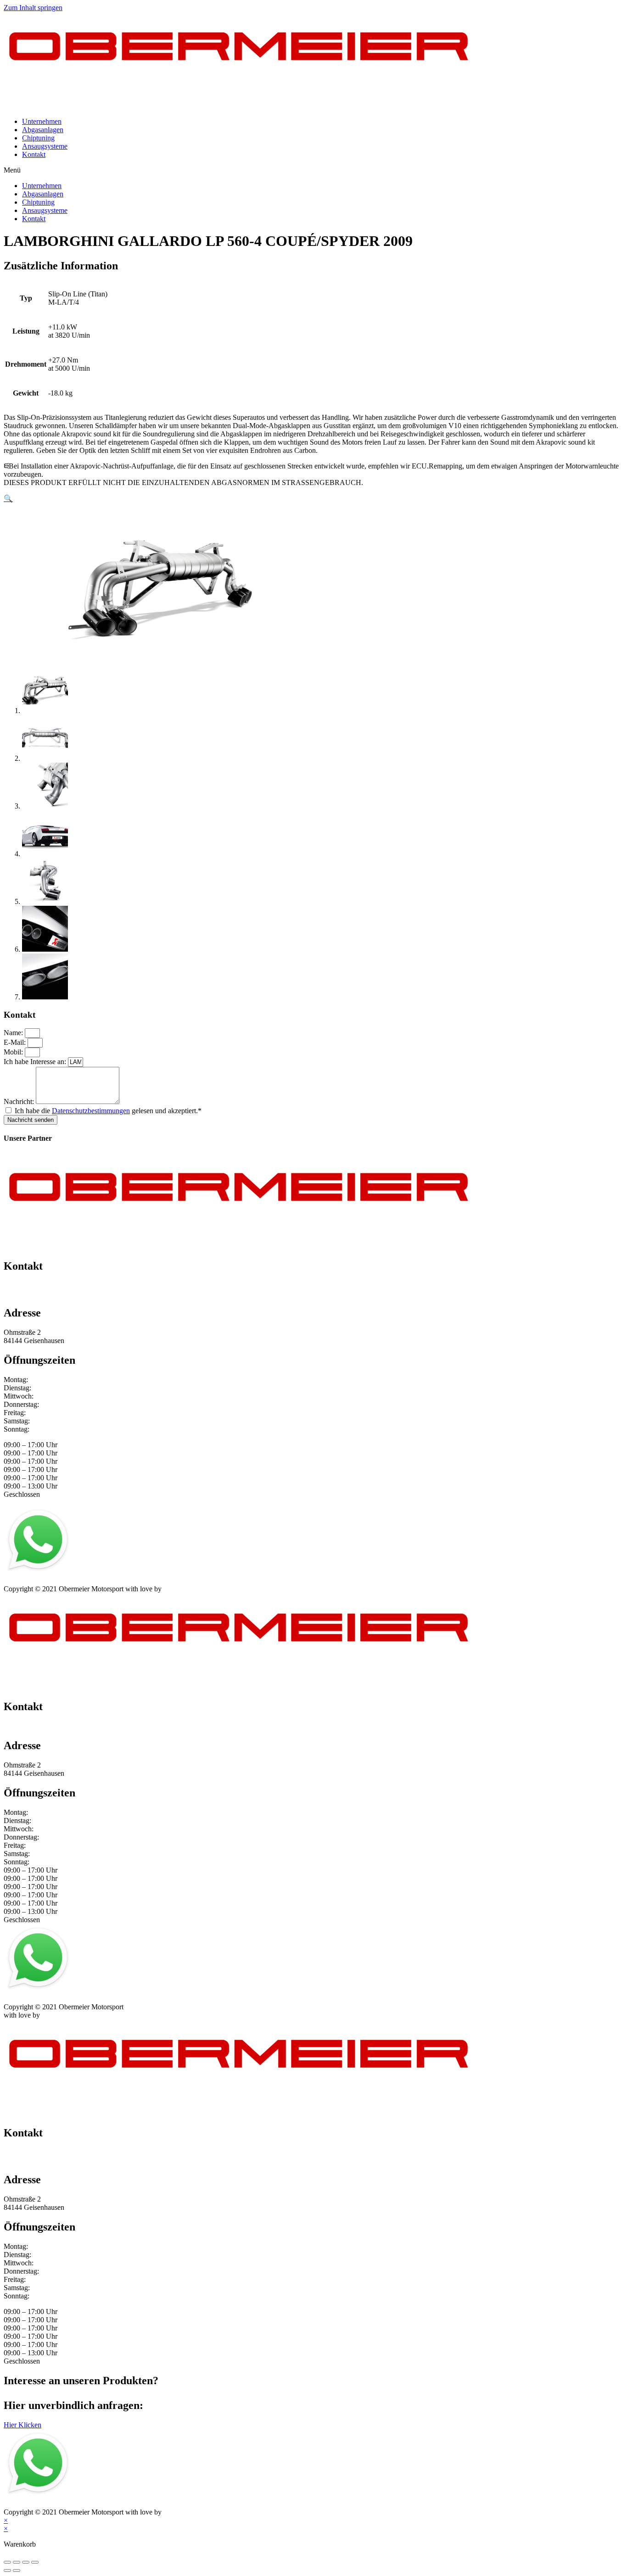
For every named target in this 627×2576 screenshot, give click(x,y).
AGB (93, 1581)
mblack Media (184, 1589)
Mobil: (14, 1052)
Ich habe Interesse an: (36, 1062)
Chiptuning (38, 138)
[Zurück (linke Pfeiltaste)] (7, 2570)
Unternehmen (42, 121)
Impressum (20, 1581)
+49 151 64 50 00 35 (34, 1285)
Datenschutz (61, 1581)
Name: (14, 1033)
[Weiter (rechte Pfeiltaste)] (17, 2570)
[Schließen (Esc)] (7, 2562)
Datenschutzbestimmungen (91, 1111)
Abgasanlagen (43, 130)
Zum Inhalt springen (33, 8)
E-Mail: (16, 1042)
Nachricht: (20, 1101)
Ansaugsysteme (45, 146)
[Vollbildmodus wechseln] (26, 2562)
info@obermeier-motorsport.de (48, 1294)
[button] (313, 170)
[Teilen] (17, 2562)
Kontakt (34, 154)
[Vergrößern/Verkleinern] (35, 2562)
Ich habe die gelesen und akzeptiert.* (108, 1111)
